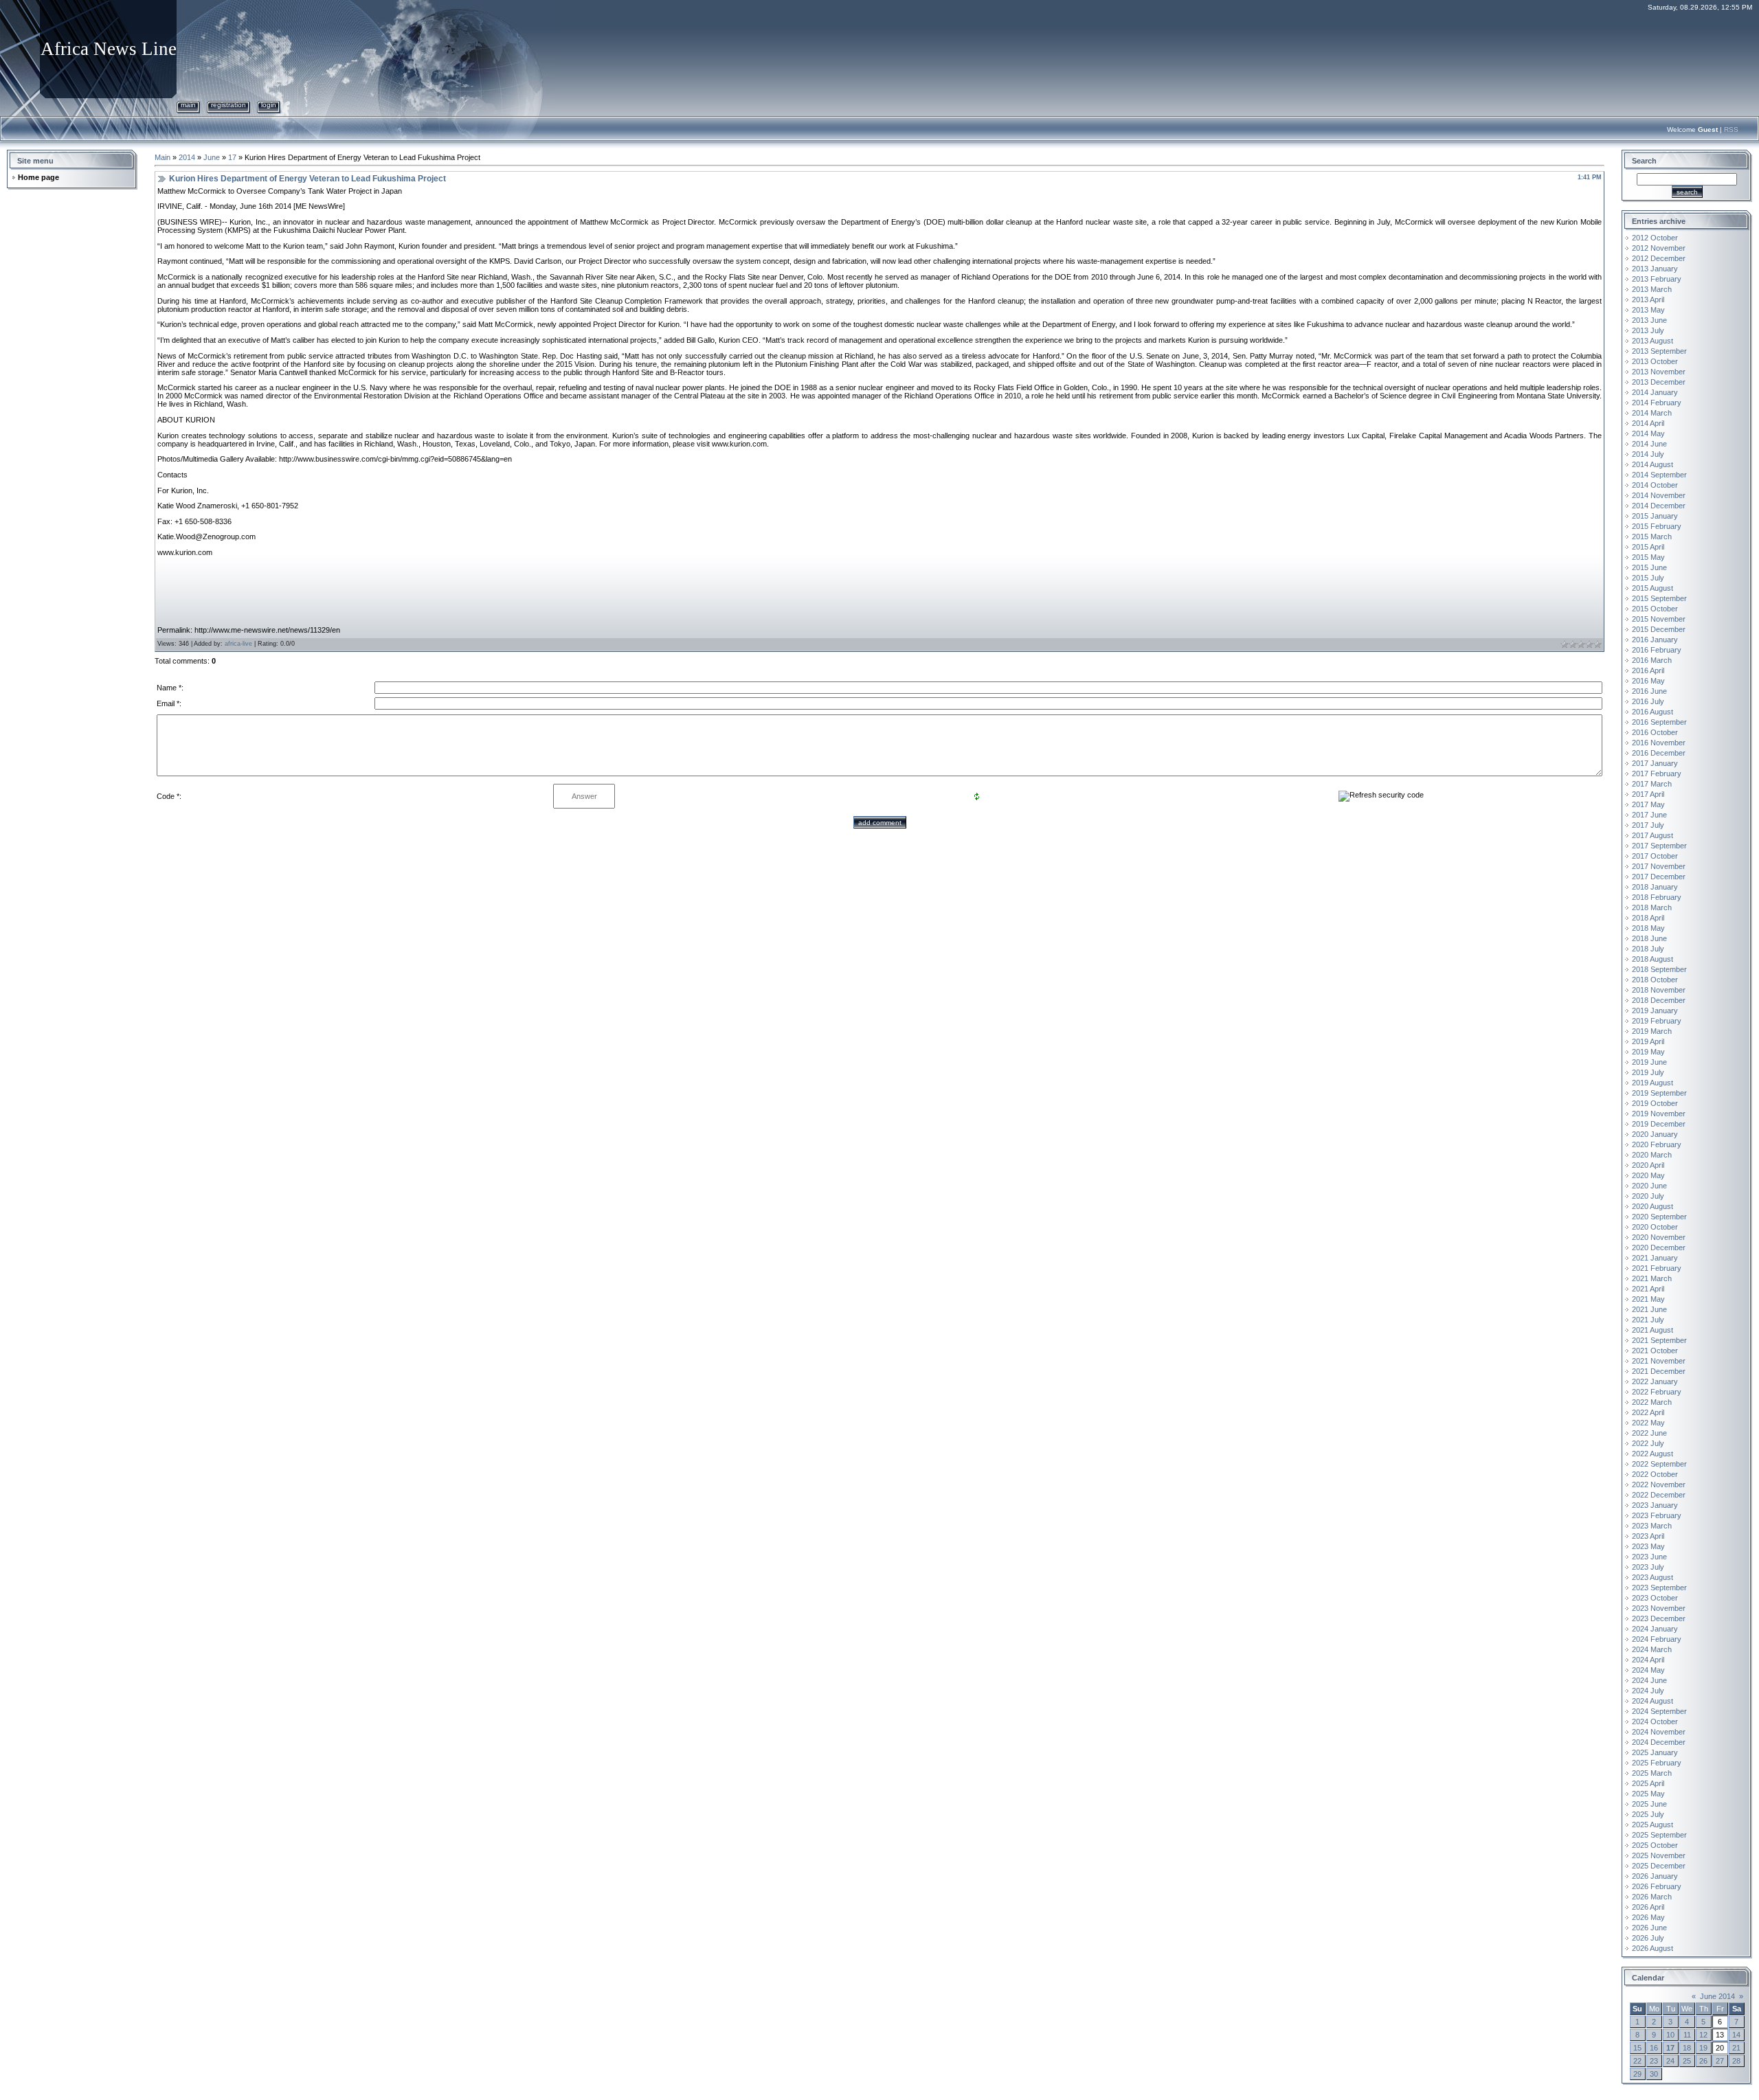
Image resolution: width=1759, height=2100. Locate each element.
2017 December (1659, 877)
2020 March (1652, 1155)
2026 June (1649, 1928)
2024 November (1659, 1732)
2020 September (1659, 1217)
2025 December (1659, 1866)
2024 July (1648, 1691)
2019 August (1652, 1083)
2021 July (1648, 1320)
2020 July (1648, 1196)
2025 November (1659, 1855)
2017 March (1652, 784)
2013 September (1659, 351)
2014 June (1649, 444)
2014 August (1652, 464)
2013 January (1655, 269)
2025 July (1648, 1814)
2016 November (1659, 743)
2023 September (1659, 1588)
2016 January (1655, 640)
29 (1637, 2074)
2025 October (1655, 1845)
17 (232, 157)
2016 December (1659, 753)
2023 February (1657, 1515)
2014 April (1648, 423)
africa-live (238, 644)
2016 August (1652, 712)
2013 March (1652, 289)
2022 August (1652, 1454)
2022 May (1648, 1423)
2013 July (1648, 330)
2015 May (1648, 557)
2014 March (1652, 413)
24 (1670, 2061)
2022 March (1652, 1402)
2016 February (1657, 650)
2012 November (1659, 248)
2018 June (1649, 938)
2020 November (1659, 1237)
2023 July (1648, 1567)
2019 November (1659, 1114)
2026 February (1657, 1886)
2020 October (1655, 1227)
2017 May (1648, 804)
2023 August (1652, 1577)
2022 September (1659, 1464)
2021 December (1659, 1371)
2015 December (1659, 629)
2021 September (1659, 1340)
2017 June (1649, 815)
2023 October (1655, 1598)
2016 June (1649, 691)
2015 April (1648, 547)
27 (1720, 2061)
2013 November (1659, 372)
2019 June (1649, 1062)
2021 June (1649, 1309)
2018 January (1655, 887)
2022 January (1655, 1381)
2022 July (1648, 1443)
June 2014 (1717, 1996)
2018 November (1659, 990)
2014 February (1657, 403)
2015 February (1657, 526)
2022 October (1655, 1474)
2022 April (1648, 1412)
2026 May (1648, 1917)
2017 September (1659, 846)
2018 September (1659, 969)
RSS (1731, 129)
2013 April (1648, 300)
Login (269, 105)
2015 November (1659, 619)
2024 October (1655, 1721)
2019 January (1655, 1011)
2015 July (1648, 578)
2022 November (1659, 1484)
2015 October (1655, 609)
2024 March (1652, 1649)
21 (1736, 2048)
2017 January (1655, 763)
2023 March (1652, 1526)
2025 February (1657, 1763)
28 (1736, 2061)
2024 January (1655, 1629)
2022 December (1659, 1495)
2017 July (1648, 825)
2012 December (1659, 258)
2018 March (1652, 907)
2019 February (1657, 1021)
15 (1637, 2048)
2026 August (1652, 1948)
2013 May (1648, 310)
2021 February (1657, 1268)
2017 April (1648, 794)
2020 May (1648, 1175)
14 (1736, 2035)
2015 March (1652, 537)
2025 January (1655, 1752)
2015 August (1652, 588)
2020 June (1649, 1186)
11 (1687, 2035)
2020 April (1648, 1165)
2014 (187, 157)
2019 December (1659, 1124)
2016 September (1659, 722)
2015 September (1659, 598)
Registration (228, 105)
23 (1654, 2061)
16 (1654, 2048)
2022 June (1649, 1433)
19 (1703, 2048)
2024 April (1648, 1660)
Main (188, 105)
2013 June (1649, 320)
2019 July (1648, 1072)
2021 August (1652, 1330)
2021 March (1652, 1278)
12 (1703, 2035)
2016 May (1648, 681)
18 (1687, 2048)
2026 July (1648, 1938)
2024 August (1652, 1701)
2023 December (1659, 1618)
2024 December (1659, 1742)
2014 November (1659, 495)
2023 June (1649, 1557)
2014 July (1648, 454)
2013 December (1659, 382)
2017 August (1652, 835)
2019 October (1655, 1103)
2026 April (1648, 1907)
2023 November (1659, 1608)
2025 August (1652, 1825)
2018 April (1648, 918)
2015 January (1655, 516)
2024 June (1649, 1680)
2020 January (1655, 1134)
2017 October (1655, 856)
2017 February (1657, 774)
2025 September (1659, 1835)
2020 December (1659, 1247)
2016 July (1648, 701)
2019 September (1659, 1093)
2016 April (1648, 670)
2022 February (1657, 1392)
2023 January (1655, 1505)
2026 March (1652, 1897)
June (212, 157)
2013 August (1652, 341)
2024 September (1659, 1711)
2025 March (1652, 1773)
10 (1670, 2035)
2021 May (1648, 1299)
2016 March (1652, 660)
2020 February (1657, 1144)
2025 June (1649, 1804)
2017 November (1659, 866)
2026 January (1655, 1876)
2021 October (1655, 1351)
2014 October (1655, 485)
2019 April (1648, 1041)
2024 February (1657, 1639)
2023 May (1648, 1546)
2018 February (1657, 897)
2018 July (1648, 949)
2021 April (1648, 1289)
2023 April (1648, 1536)
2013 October (1655, 361)
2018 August (1652, 959)
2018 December (1659, 1000)
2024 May (1648, 1670)
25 (1687, 2061)
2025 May (1648, 1794)
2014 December (1659, 506)
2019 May (1648, 1052)
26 (1703, 2061)
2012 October (1655, 238)
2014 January (1655, 392)
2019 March (1652, 1031)
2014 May (1648, 433)
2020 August (1652, 1206)
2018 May (1648, 928)
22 (1637, 2061)
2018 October (1655, 980)
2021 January (1655, 1258)
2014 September (1659, 475)
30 (1654, 2074)
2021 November (1659, 1361)
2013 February (1657, 279)
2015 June (1649, 567)
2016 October (1655, 732)
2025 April (1648, 1783)
